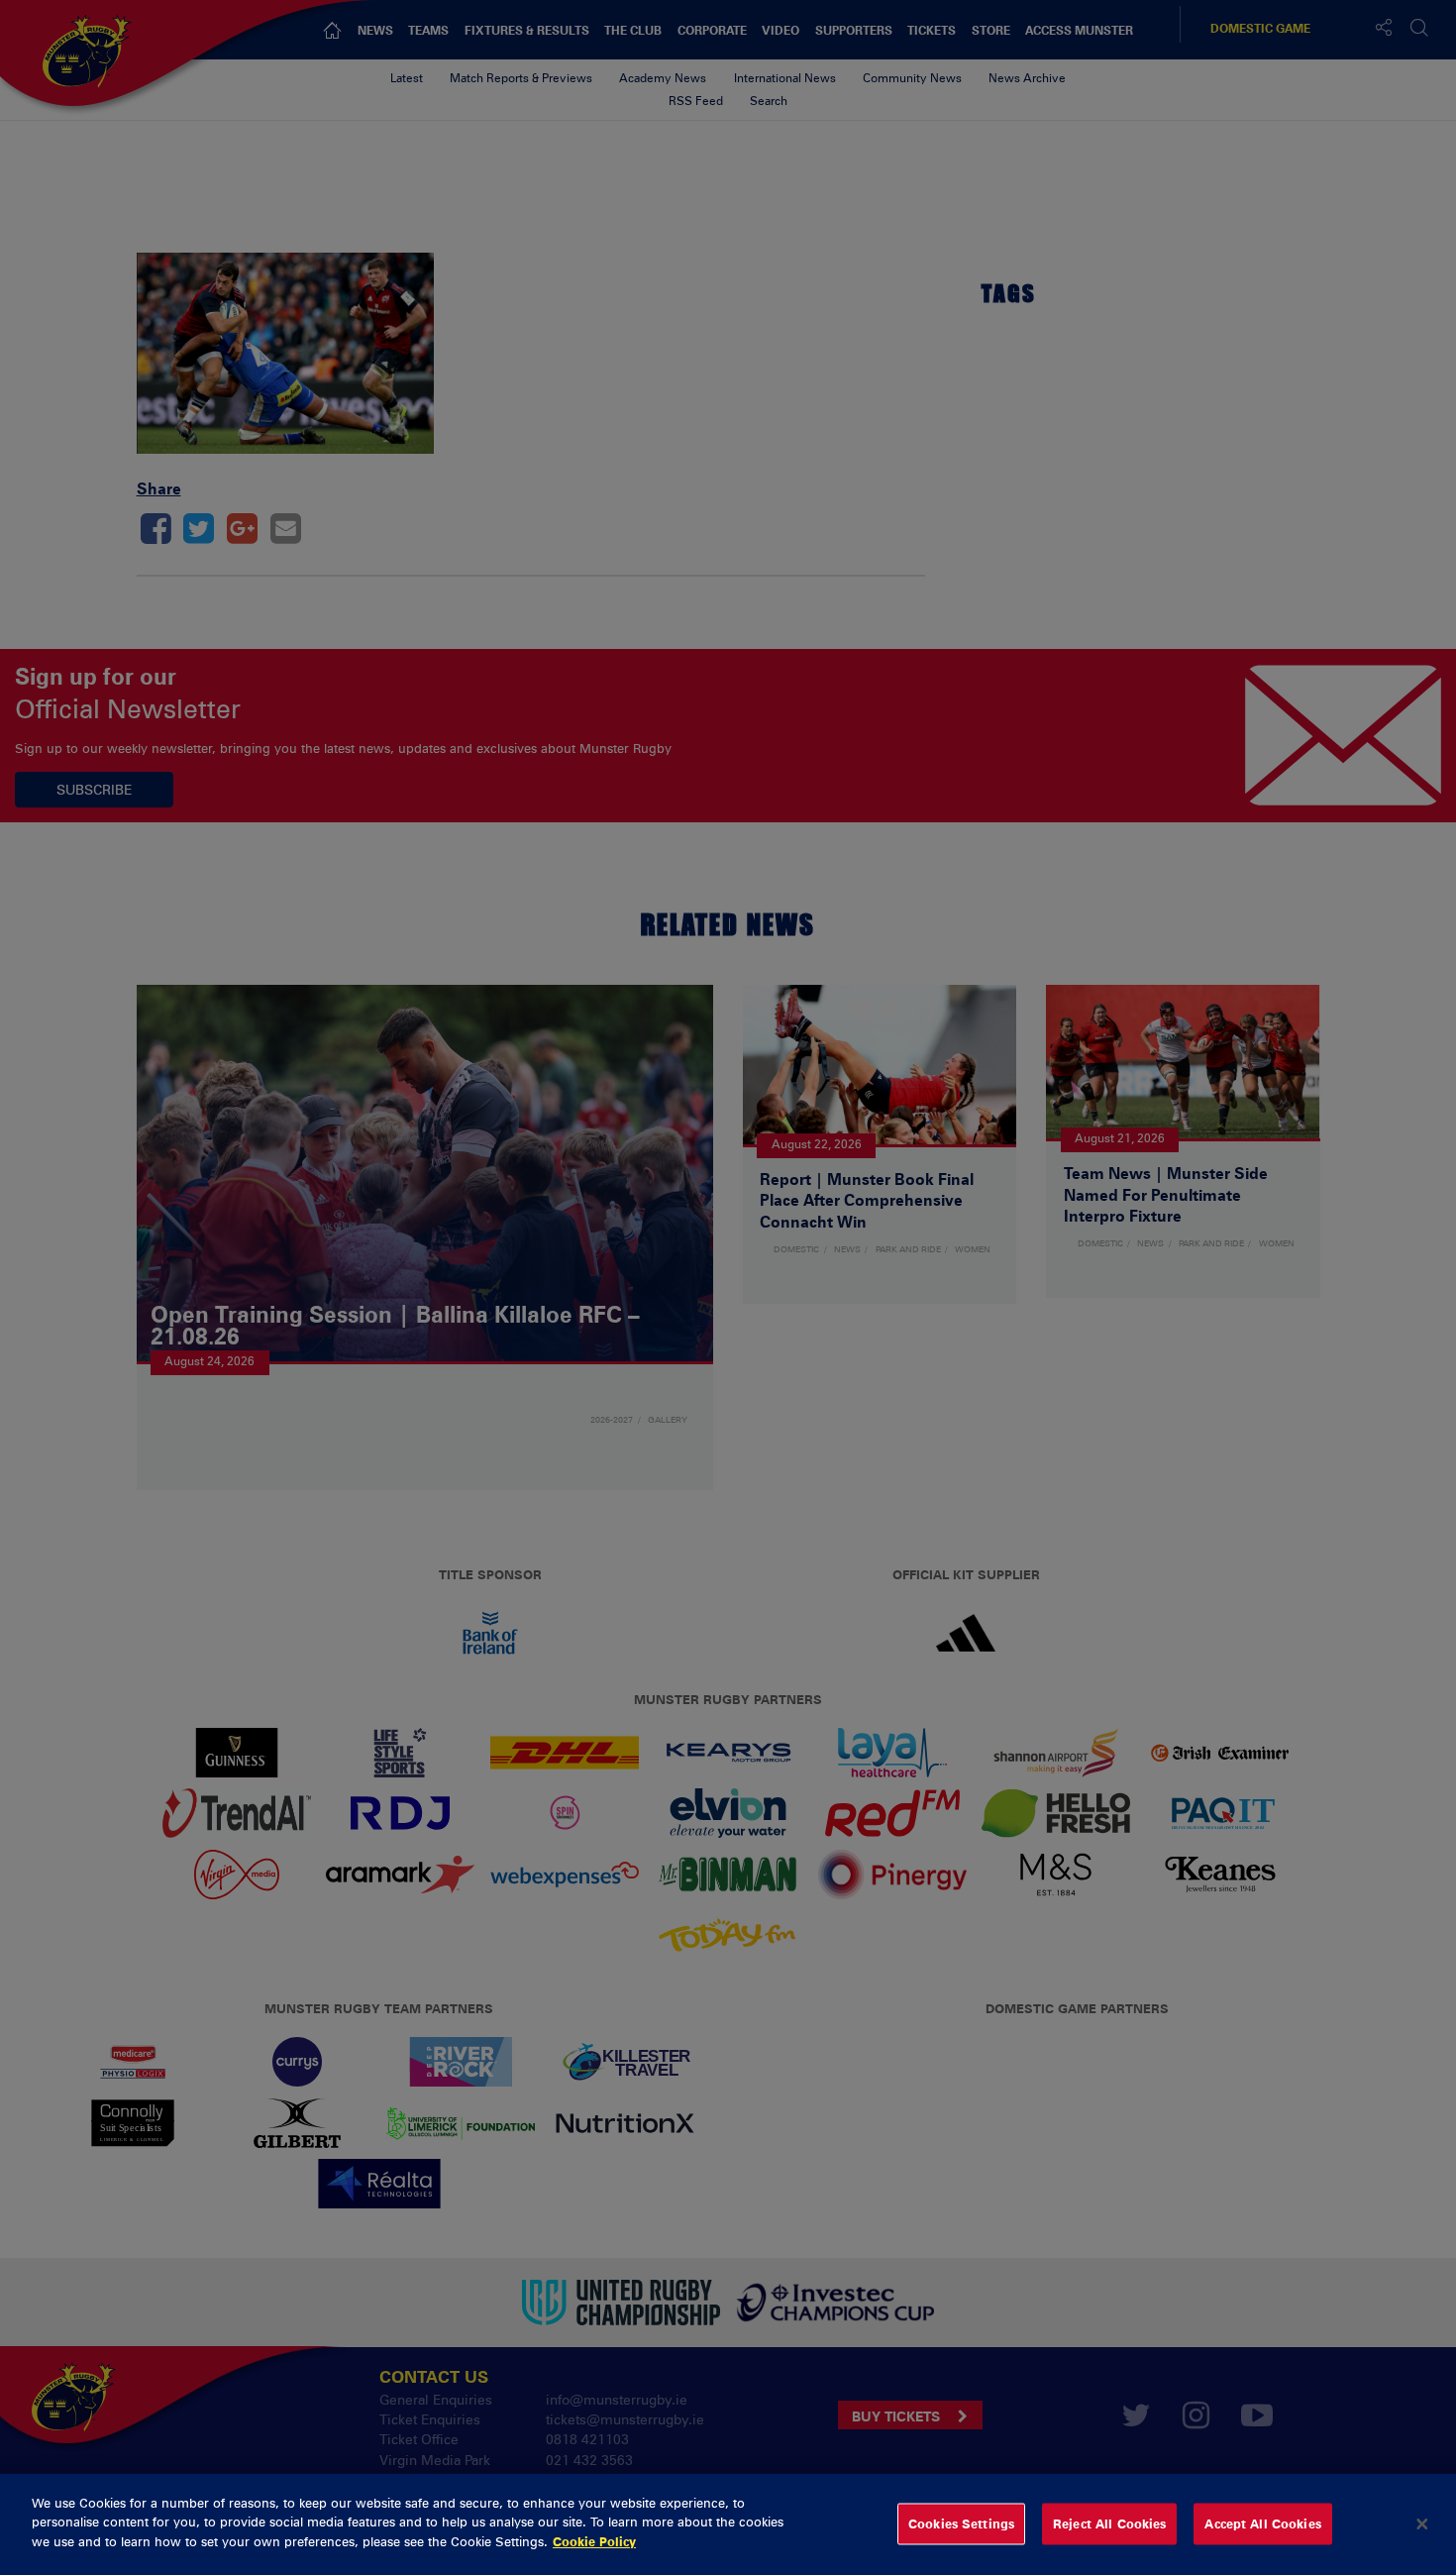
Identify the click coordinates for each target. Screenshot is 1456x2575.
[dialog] (728, 2524)
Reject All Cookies (1109, 2523)
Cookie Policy (594, 2541)
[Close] (1422, 2524)
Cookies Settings (961, 2523)
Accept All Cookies (1262, 2523)
